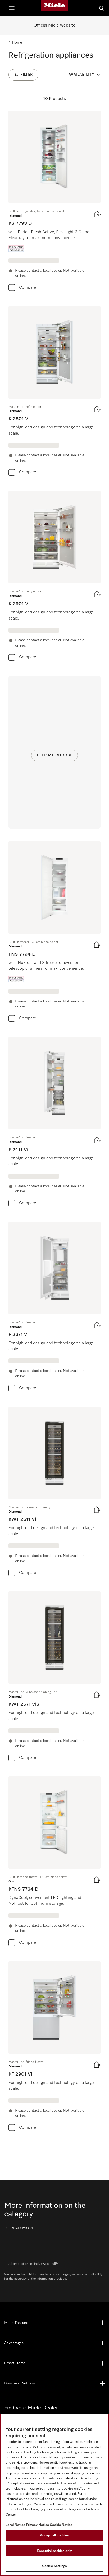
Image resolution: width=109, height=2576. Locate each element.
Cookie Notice (61, 2525)
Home (17, 42)
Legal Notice (15, 2525)
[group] (54, 202)
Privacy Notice (37, 2525)
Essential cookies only (54, 2551)
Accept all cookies (54, 2536)
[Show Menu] (12, 8)
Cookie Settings (54, 2566)
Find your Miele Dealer (31, 2408)
